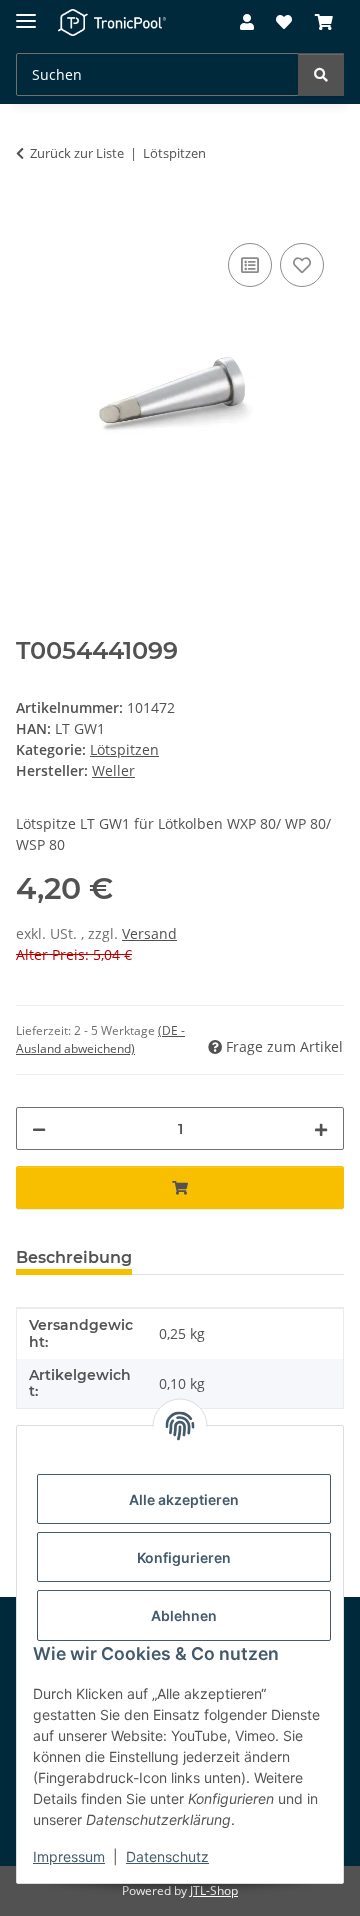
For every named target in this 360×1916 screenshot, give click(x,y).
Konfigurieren (184, 1557)
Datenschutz (167, 1856)
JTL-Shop (214, 1890)
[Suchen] (321, 74)
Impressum (69, 1856)
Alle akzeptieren (184, 1499)
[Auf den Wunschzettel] (302, 265)
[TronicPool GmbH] (112, 22)
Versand (149, 933)
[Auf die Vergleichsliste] (250, 265)
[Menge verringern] (39, 1128)
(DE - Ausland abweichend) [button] (100, 1039)
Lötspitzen (124, 749)
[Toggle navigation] (26, 12)
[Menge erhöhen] (321, 1128)
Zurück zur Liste (77, 153)
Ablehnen (184, 1615)
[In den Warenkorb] (32, 216)
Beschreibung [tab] (74, 1257)
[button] (247, 23)
